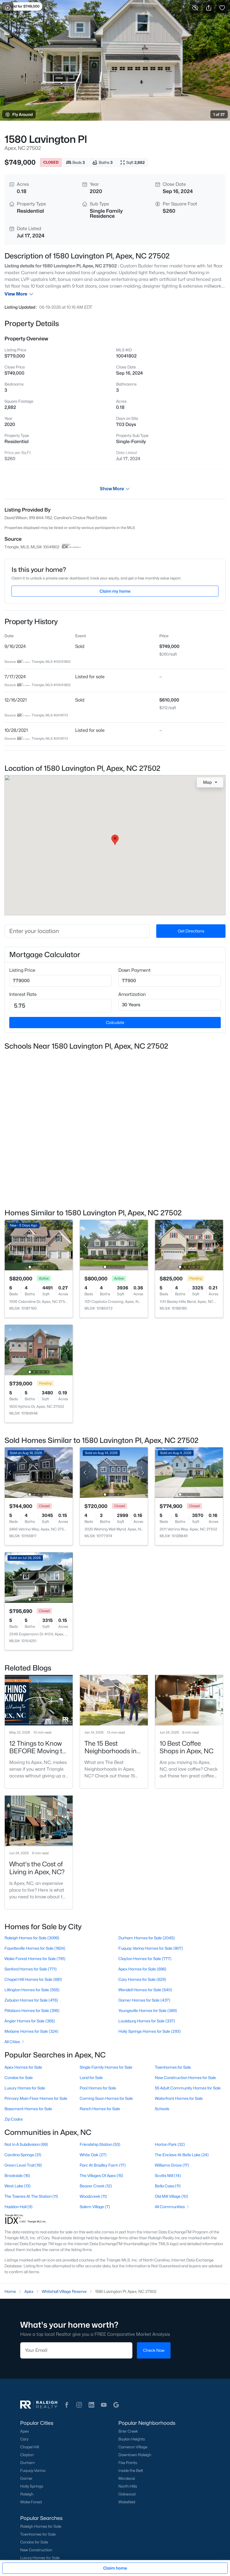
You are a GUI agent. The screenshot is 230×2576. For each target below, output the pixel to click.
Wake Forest (31, 2502)
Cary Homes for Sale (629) (142, 1979)
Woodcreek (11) (93, 2196)
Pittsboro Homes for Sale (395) (32, 2010)
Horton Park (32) (170, 2144)
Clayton (27, 2455)
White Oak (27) (93, 2155)
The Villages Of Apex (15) (101, 2175)
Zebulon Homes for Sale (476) (31, 2000)
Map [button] (207, 782)
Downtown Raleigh (135, 2455)
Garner (26, 2478)
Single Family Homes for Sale (106, 2067)
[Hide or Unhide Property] (195, 8)
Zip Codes (14, 2119)
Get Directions (191, 931)
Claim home (115, 2568)
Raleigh (27, 2494)
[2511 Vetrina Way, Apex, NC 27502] (189, 1472)
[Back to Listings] (8, 8)
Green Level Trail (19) (23, 2165)
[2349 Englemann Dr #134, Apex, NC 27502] (39, 1577)
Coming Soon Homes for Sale (106, 2098)
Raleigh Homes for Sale (41, 2526)
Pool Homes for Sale (98, 2088)
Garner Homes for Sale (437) (144, 2000)
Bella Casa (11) (168, 2186)
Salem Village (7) (95, 2207)
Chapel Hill (30, 2447)
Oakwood (127, 2494)
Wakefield (127, 2502)
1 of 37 (219, 114)
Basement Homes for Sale (28, 2109)
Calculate (115, 1022)
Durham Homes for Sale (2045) (147, 1938)
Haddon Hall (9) (19, 2207)
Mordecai (127, 2478)
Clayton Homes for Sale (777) (145, 1959)
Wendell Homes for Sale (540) (145, 1990)
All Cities (12, 2042)
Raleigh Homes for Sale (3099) (32, 1938)
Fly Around (23, 114)
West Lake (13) (18, 2186)
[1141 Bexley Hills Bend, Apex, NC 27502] (189, 1245)
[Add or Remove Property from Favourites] (222, 8)
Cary (24, 2439)
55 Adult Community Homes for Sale (188, 2088)
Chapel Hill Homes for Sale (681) (33, 1979)
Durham (27, 2463)
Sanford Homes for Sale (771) (31, 1969)
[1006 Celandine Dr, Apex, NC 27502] (39, 1245)
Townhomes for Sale (173, 2067)
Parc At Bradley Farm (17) (103, 2165)
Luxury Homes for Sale (25, 2088)
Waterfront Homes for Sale (179, 2098)
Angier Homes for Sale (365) (30, 2021)
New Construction (36, 2550)
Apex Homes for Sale (23, 2067)
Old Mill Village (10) (171, 2196)
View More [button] (16, 294)
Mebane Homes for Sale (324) (31, 2031)
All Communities (170, 2207)
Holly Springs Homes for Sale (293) (150, 2031)
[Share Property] (209, 8)
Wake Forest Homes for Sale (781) (35, 1959)
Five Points (128, 2463)
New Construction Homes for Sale (185, 2077)
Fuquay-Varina (33, 2470)
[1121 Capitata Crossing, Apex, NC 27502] (114, 1245)
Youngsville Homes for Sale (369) (148, 2010)
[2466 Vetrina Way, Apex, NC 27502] (39, 1472)
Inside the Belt (131, 2470)
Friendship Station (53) (100, 2144)
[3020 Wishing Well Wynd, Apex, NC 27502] (114, 1472)
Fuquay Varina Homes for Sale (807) (151, 1948)
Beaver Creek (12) (96, 2186)
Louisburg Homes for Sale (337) (147, 2021)
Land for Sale (91, 2077)
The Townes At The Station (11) (31, 2196)
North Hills (128, 2486)
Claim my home (115, 591)
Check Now (154, 2350)
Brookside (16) (17, 2175)
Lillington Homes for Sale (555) (32, 1990)
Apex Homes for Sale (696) (142, 1969)
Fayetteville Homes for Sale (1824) (35, 1948)
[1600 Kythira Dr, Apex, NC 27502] (39, 1350)
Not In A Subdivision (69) (26, 2144)
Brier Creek (128, 2431)
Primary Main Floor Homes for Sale (36, 2098)
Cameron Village (133, 2447)
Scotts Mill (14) (168, 2175)
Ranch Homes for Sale (100, 2109)
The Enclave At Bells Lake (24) (182, 2155)
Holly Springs (32, 2486)
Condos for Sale (19, 2077)
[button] (67, 2405)
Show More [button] (112, 489)
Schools (162, 2109)
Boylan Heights (132, 2439)
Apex (25, 2431)
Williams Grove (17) (172, 2165)
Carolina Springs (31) (23, 2155)
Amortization (132, 994)
